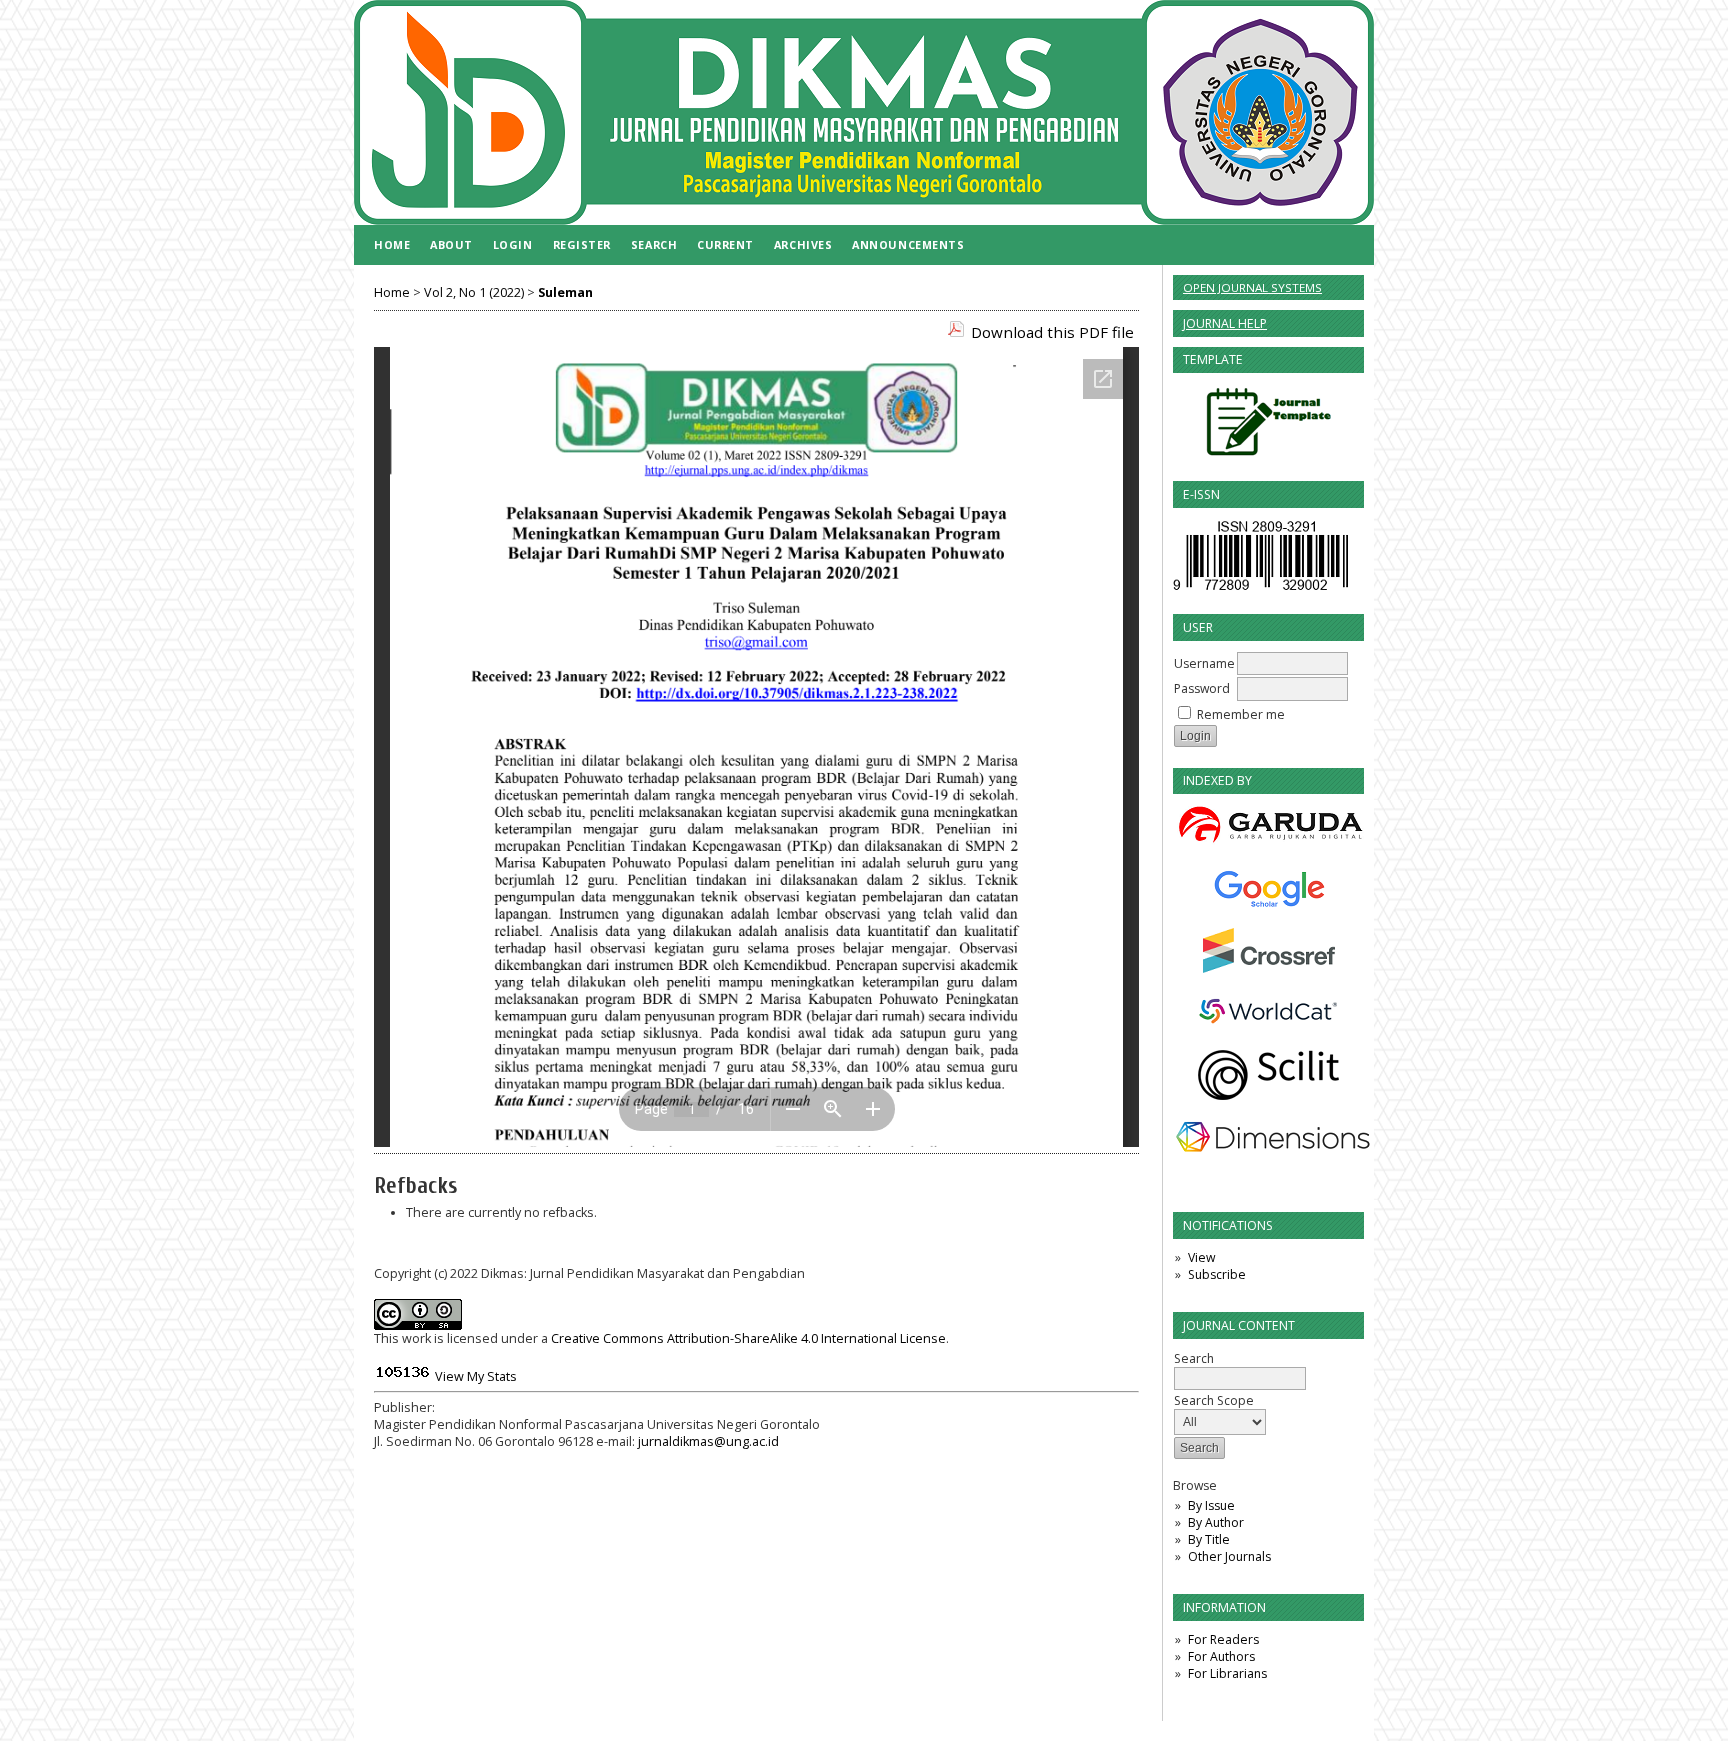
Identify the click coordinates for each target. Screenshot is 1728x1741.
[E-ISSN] (1260, 589)
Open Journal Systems (1252, 287)
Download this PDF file (1052, 332)
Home (392, 244)
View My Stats (476, 1376)
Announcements (908, 244)
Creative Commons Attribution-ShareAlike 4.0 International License (748, 1338)
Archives (803, 244)
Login (513, 244)
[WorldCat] (1268, 1011)
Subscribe (1217, 1274)
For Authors (1221, 1656)
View (1201, 1257)
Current (725, 244)
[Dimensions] (1268, 1137)
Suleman (565, 292)
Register (582, 244)
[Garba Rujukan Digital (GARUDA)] (1268, 826)
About (451, 244)
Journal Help (1225, 323)
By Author (1216, 1522)
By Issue (1211, 1505)
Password (1202, 688)
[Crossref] (1268, 950)
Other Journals (1229, 1556)
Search (654, 244)
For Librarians (1227, 1673)
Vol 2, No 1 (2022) (474, 292)
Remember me (1241, 714)
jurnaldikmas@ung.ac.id (708, 1441)
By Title (1209, 1539)
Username (1204, 663)
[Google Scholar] (1268, 888)
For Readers (1223, 1639)
